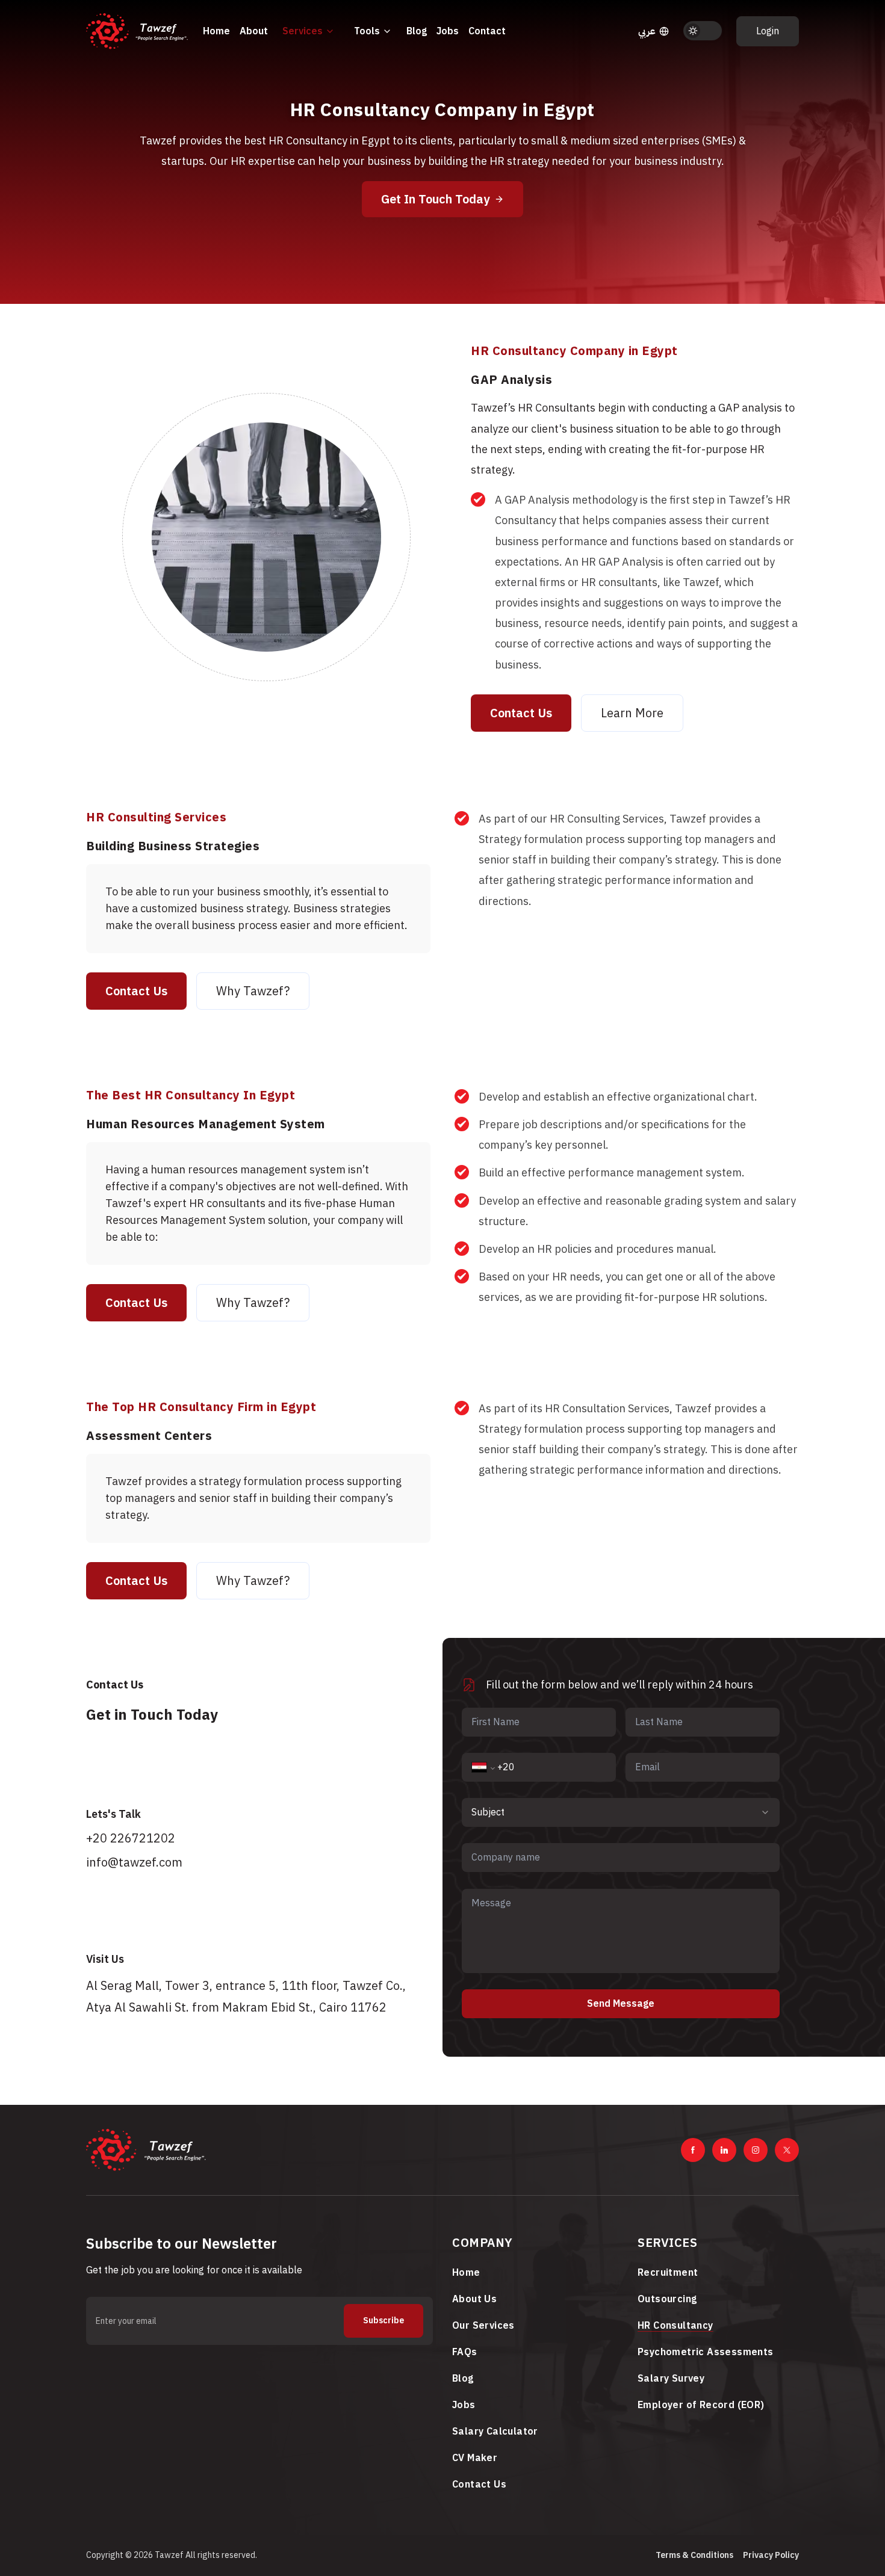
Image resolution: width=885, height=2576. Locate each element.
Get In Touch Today (435, 199)
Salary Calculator (495, 2432)
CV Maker (475, 2458)
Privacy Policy (771, 2555)
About (254, 31)
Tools (367, 31)
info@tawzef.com (134, 1862)
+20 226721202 (131, 1838)
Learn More (632, 713)
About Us (474, 2299)
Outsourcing (667, 2299)
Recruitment (668, 2273)
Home (216, 31)
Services (303, 31)
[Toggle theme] (703, 31)
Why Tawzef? (253, 991)
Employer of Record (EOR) (701, 2405)
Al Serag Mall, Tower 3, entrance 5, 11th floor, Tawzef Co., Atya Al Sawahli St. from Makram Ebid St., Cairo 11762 (246, 1997)
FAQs (465, 2352)
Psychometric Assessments (706, 2352)
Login (768, 31)
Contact (487, 31)
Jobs (448, 31)
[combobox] (621, 1812)
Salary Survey (671, 2379)
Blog (417, 31)
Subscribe (383, 2321)
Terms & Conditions (694, 2555)
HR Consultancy (675, 2326)
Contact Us (521, 713)
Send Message (621, 2004)
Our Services (483, 2326)
